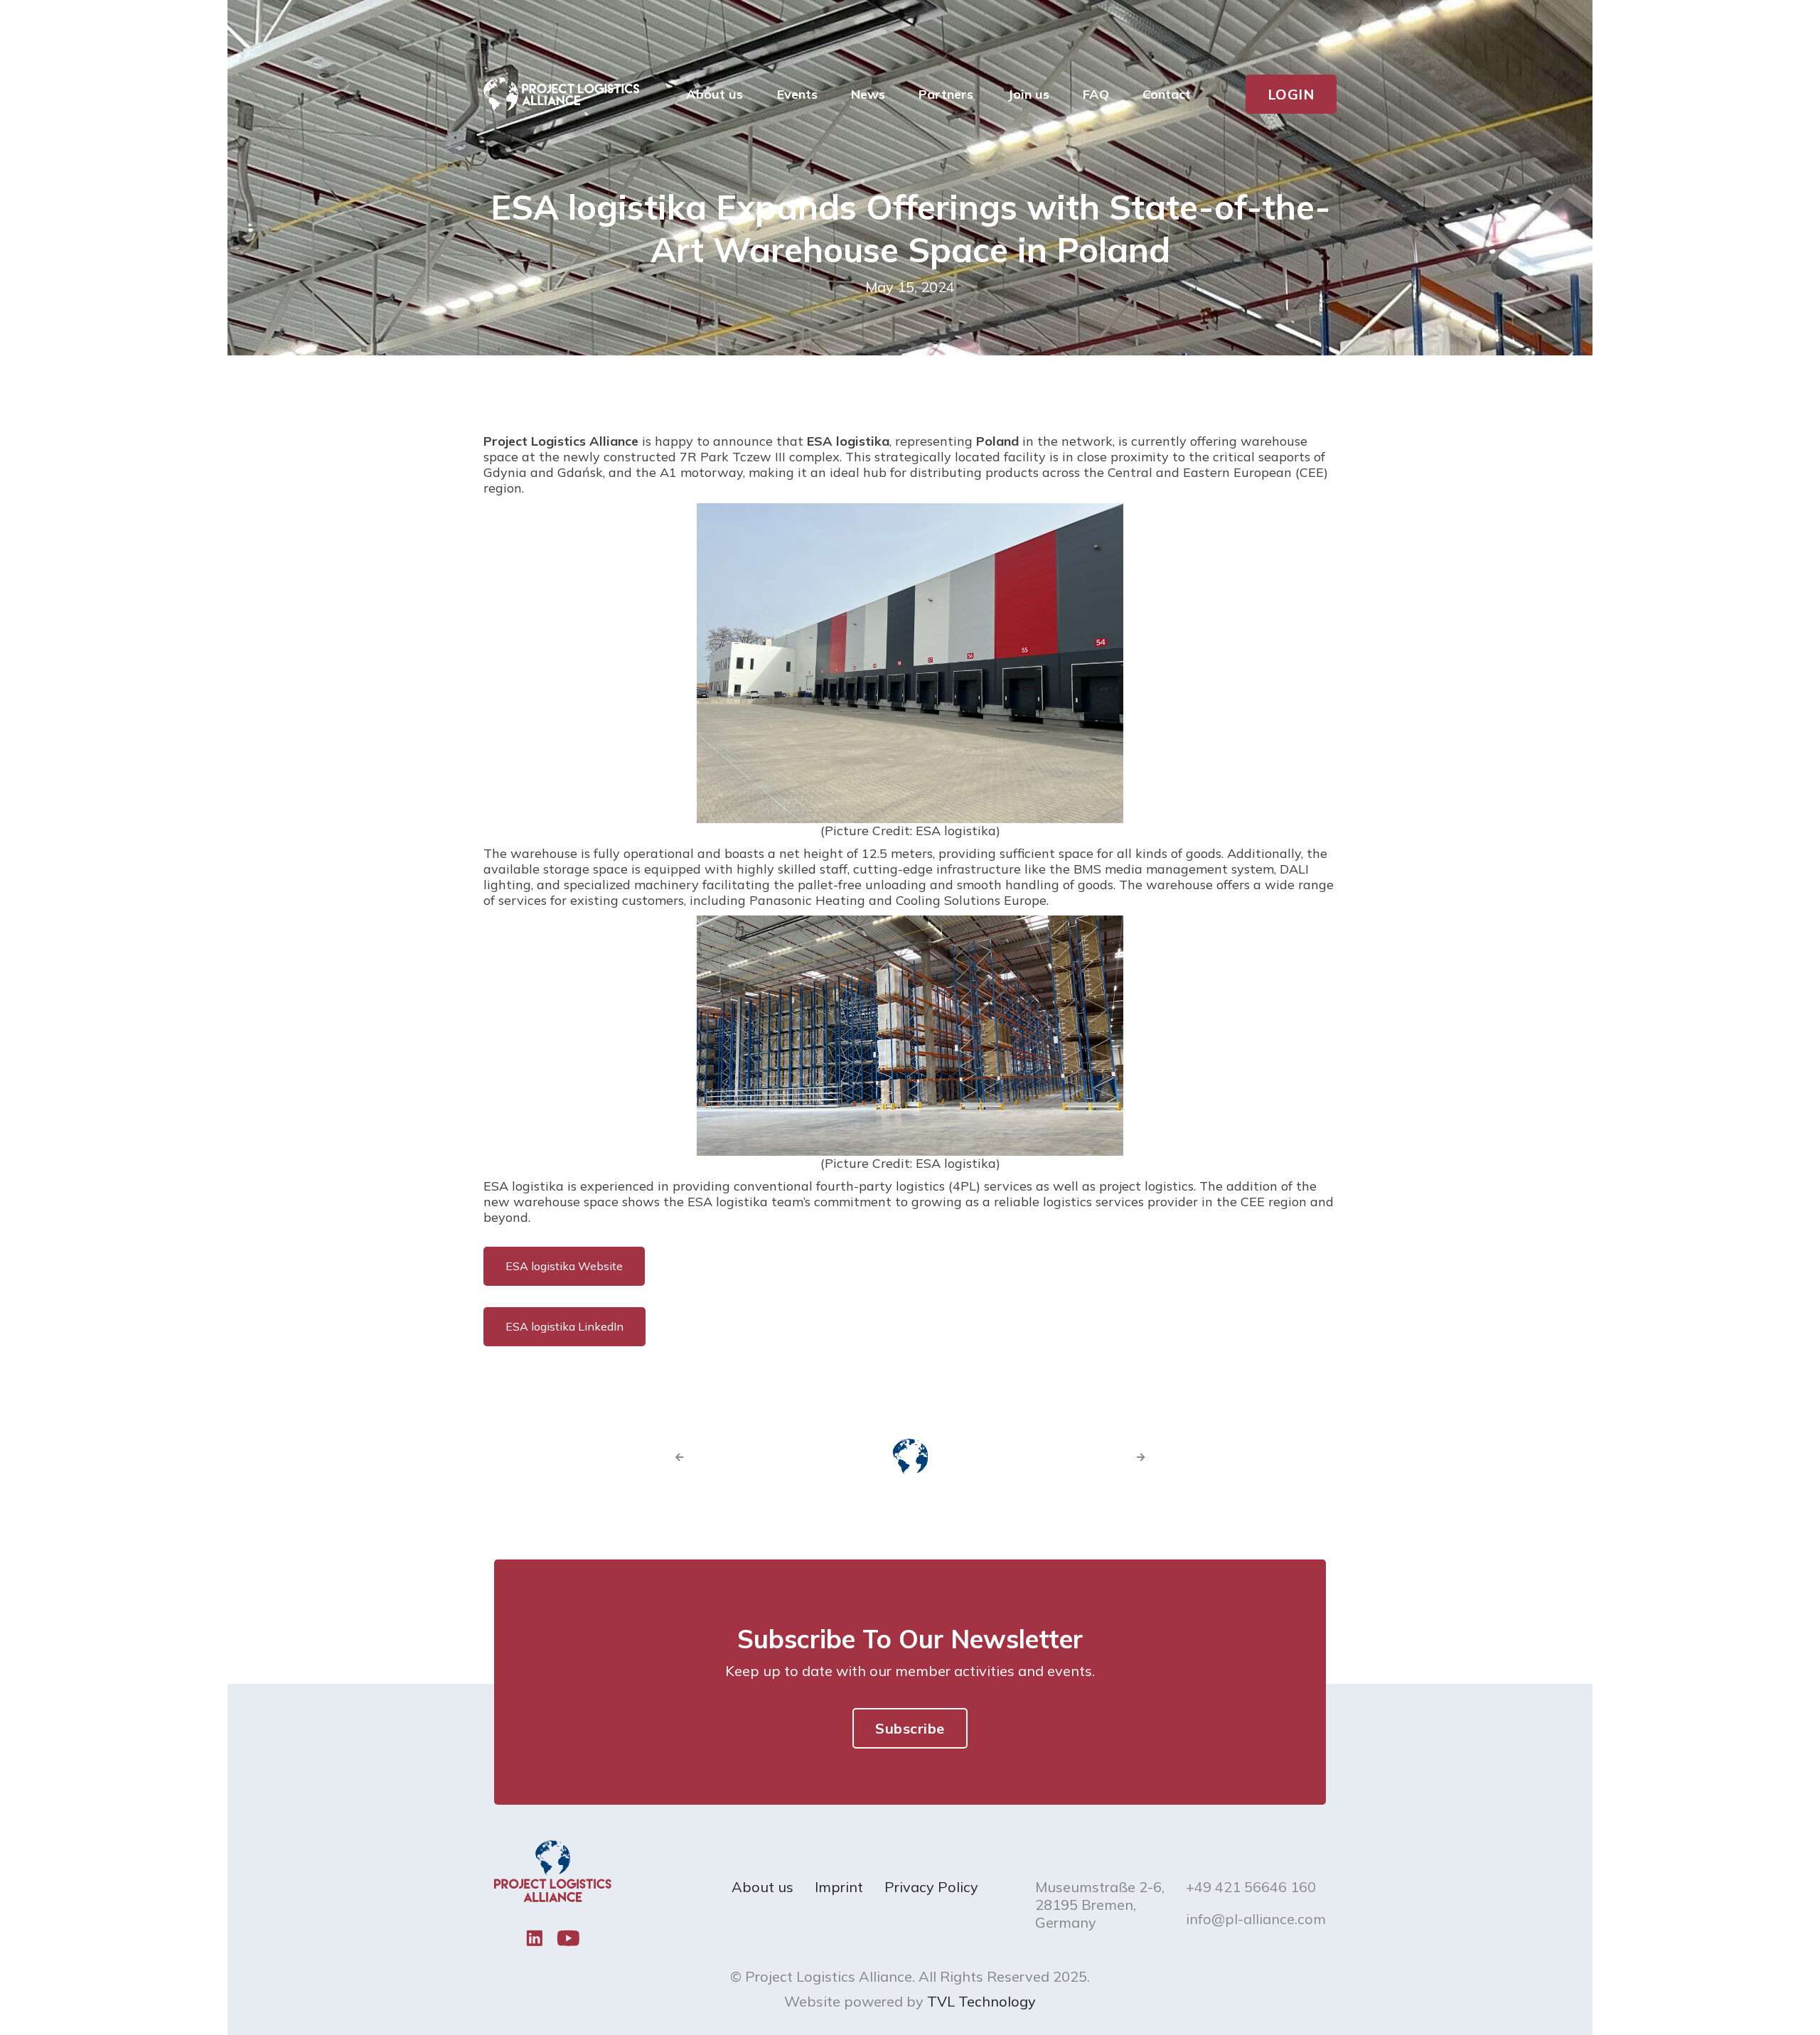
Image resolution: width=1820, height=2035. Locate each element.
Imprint (839, 1887)
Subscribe (910, 1728)
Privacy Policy (931, 1887)
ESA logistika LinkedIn (564, 1326)
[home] (561, 95)
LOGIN (1291, 94)
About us (762, 1887)
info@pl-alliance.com (1256, 1919)
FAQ (1096, 94)
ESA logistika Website (564, 1266)
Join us (1028, 94)
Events (797, 94)
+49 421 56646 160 (1251, 1887)
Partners (946, 94)
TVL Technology (981, 2001)
